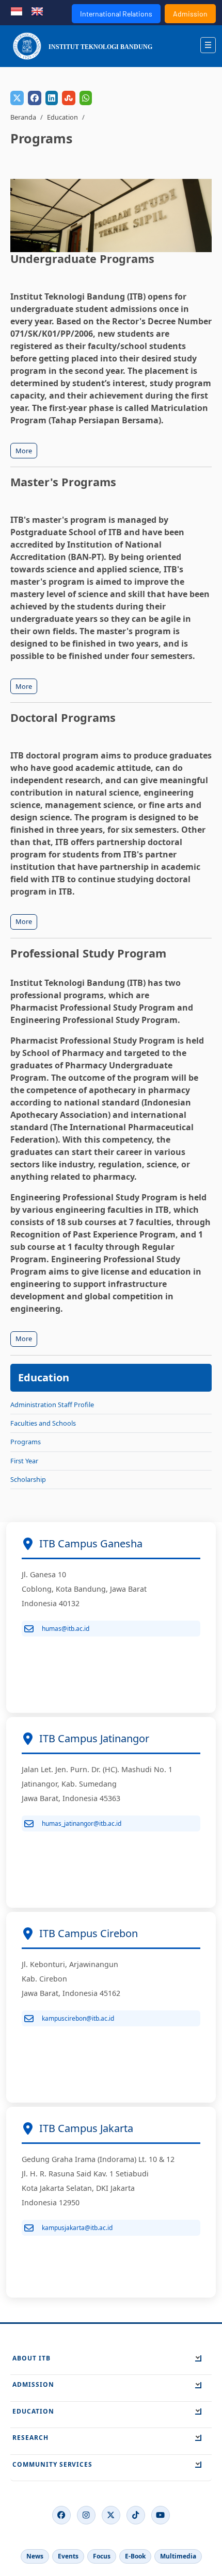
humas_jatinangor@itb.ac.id (82, 1823)
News (35, 2556)
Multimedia (178, 2556)
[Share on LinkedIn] (52, 98)
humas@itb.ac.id (66, 1629)
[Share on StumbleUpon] (69, 98)
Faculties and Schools (43, 1423)
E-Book (135, 2556)
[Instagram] (86, 2515)
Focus (102, 2556)
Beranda (23, 117)
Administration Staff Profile (52, 1405)
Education (62, 117)
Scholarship (28, 1479)
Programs (26, 1442)
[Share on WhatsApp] (86, 98)
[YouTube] (161, 2515)
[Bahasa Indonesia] (17, 10)
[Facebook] (61, 2515)
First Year (24, 1461)
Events (68, 2556)
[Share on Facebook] (35, 98)
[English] (37, 10)
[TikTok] (136, 2515)
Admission (190, 14)
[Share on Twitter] (17, 98)
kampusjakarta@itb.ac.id (77, 2228)
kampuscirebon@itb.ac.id (78, 2018)
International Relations (116, 14)
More (24, 451)
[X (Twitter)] (111, 2515)
